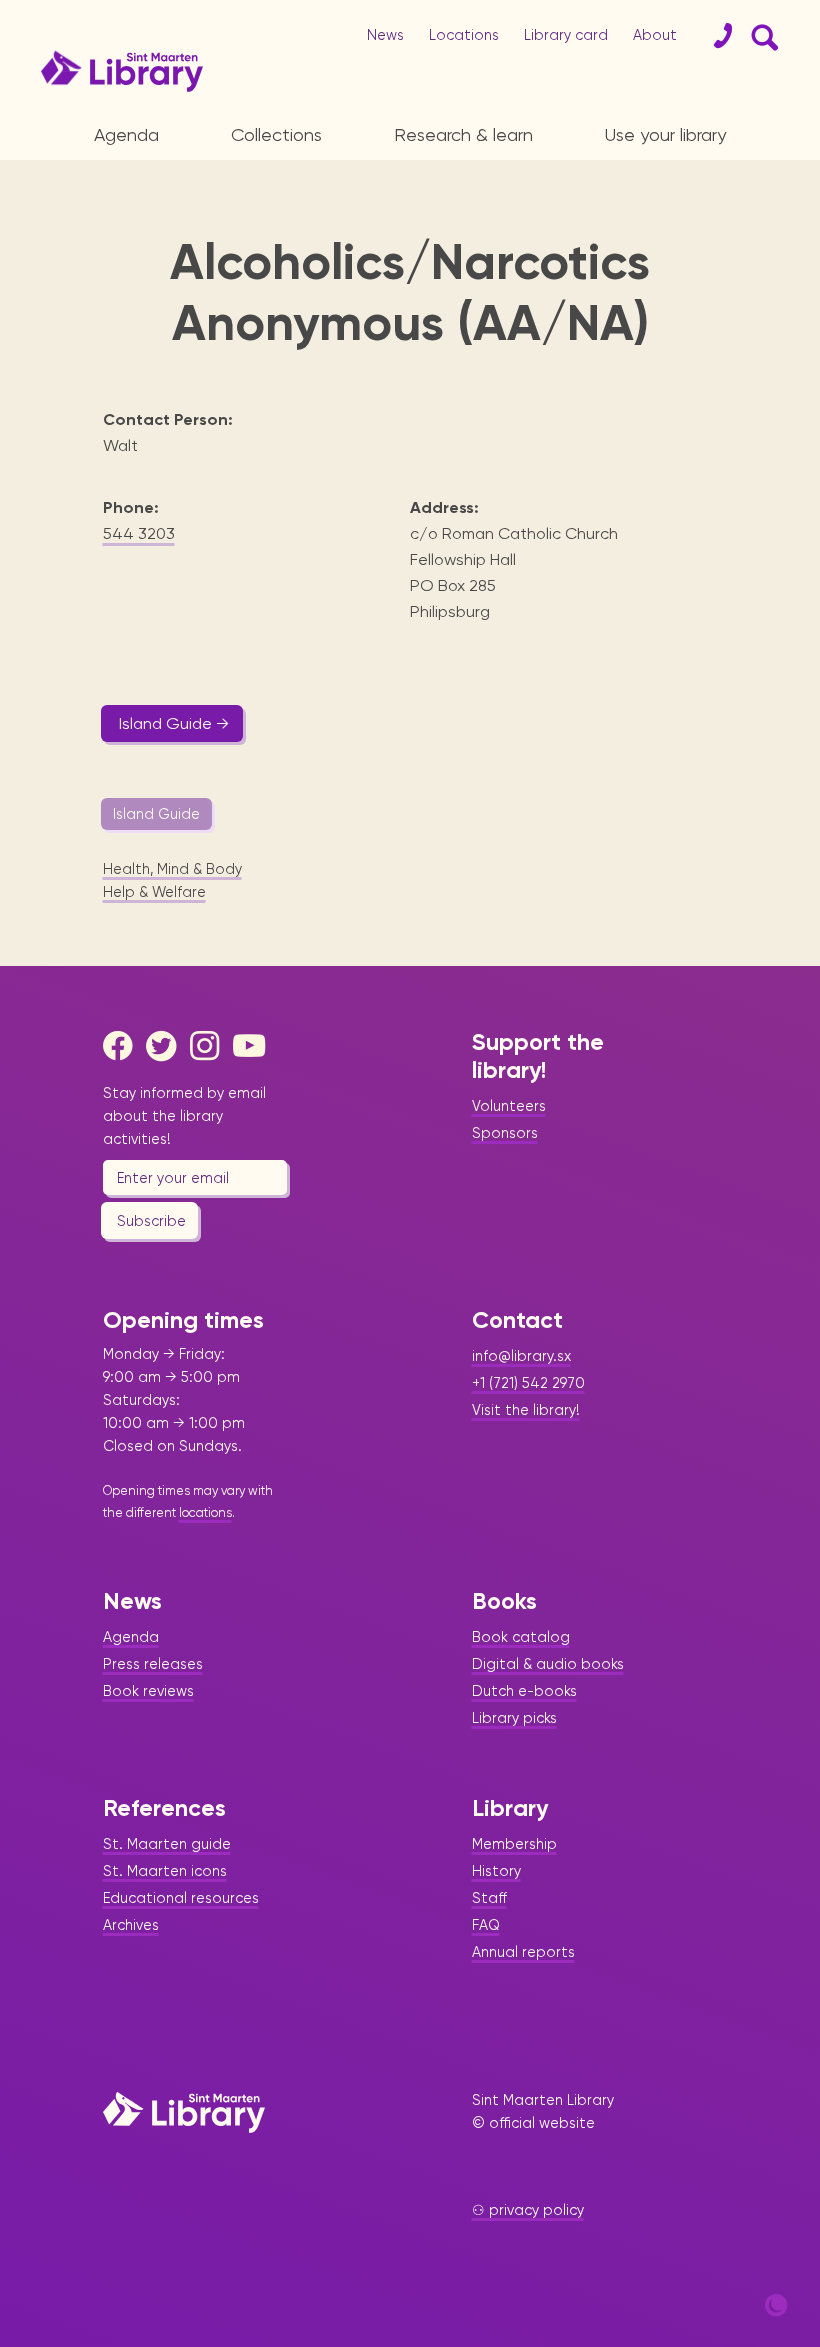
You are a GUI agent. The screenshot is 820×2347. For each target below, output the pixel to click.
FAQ (486, 1925)
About (655, 35)
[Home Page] (184, 2112)
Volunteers (509, 1106)
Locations (464, 35)
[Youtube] (253, 1046)
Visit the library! (526, 1410)
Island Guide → (174, 723)
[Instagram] (210, 1046)
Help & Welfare (154, 892)
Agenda (126, 134)
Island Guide (156, 814)
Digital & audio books (548, 1664)
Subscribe (151, 1221)
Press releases (153, 1664)
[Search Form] (761, 36)
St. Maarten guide (167, 1844)
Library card (566, 35)
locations (205, 1512)
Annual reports (523, 1952)
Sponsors (505, 1133)
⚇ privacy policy (528, 2210)
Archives (131, 1925)
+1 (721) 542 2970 (528, 1383)
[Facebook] (123, 1046)
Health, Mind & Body (172, 869)
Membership (514, 1844)
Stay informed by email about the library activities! (184, 1116)
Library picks (514, 1718)
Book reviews (148, 1691)
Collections (276, 134)
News (385, 35)
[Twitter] (166, 1046)
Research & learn (463, 134)
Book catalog (521, 1637)
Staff (489, 1898)
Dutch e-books (524, 1691)
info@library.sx (521, 1356)
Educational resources (181, 1898)
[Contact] (715, 36)
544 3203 (139, 533)
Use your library (665, 134)
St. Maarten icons (165, 1871)
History (496, 1871)
